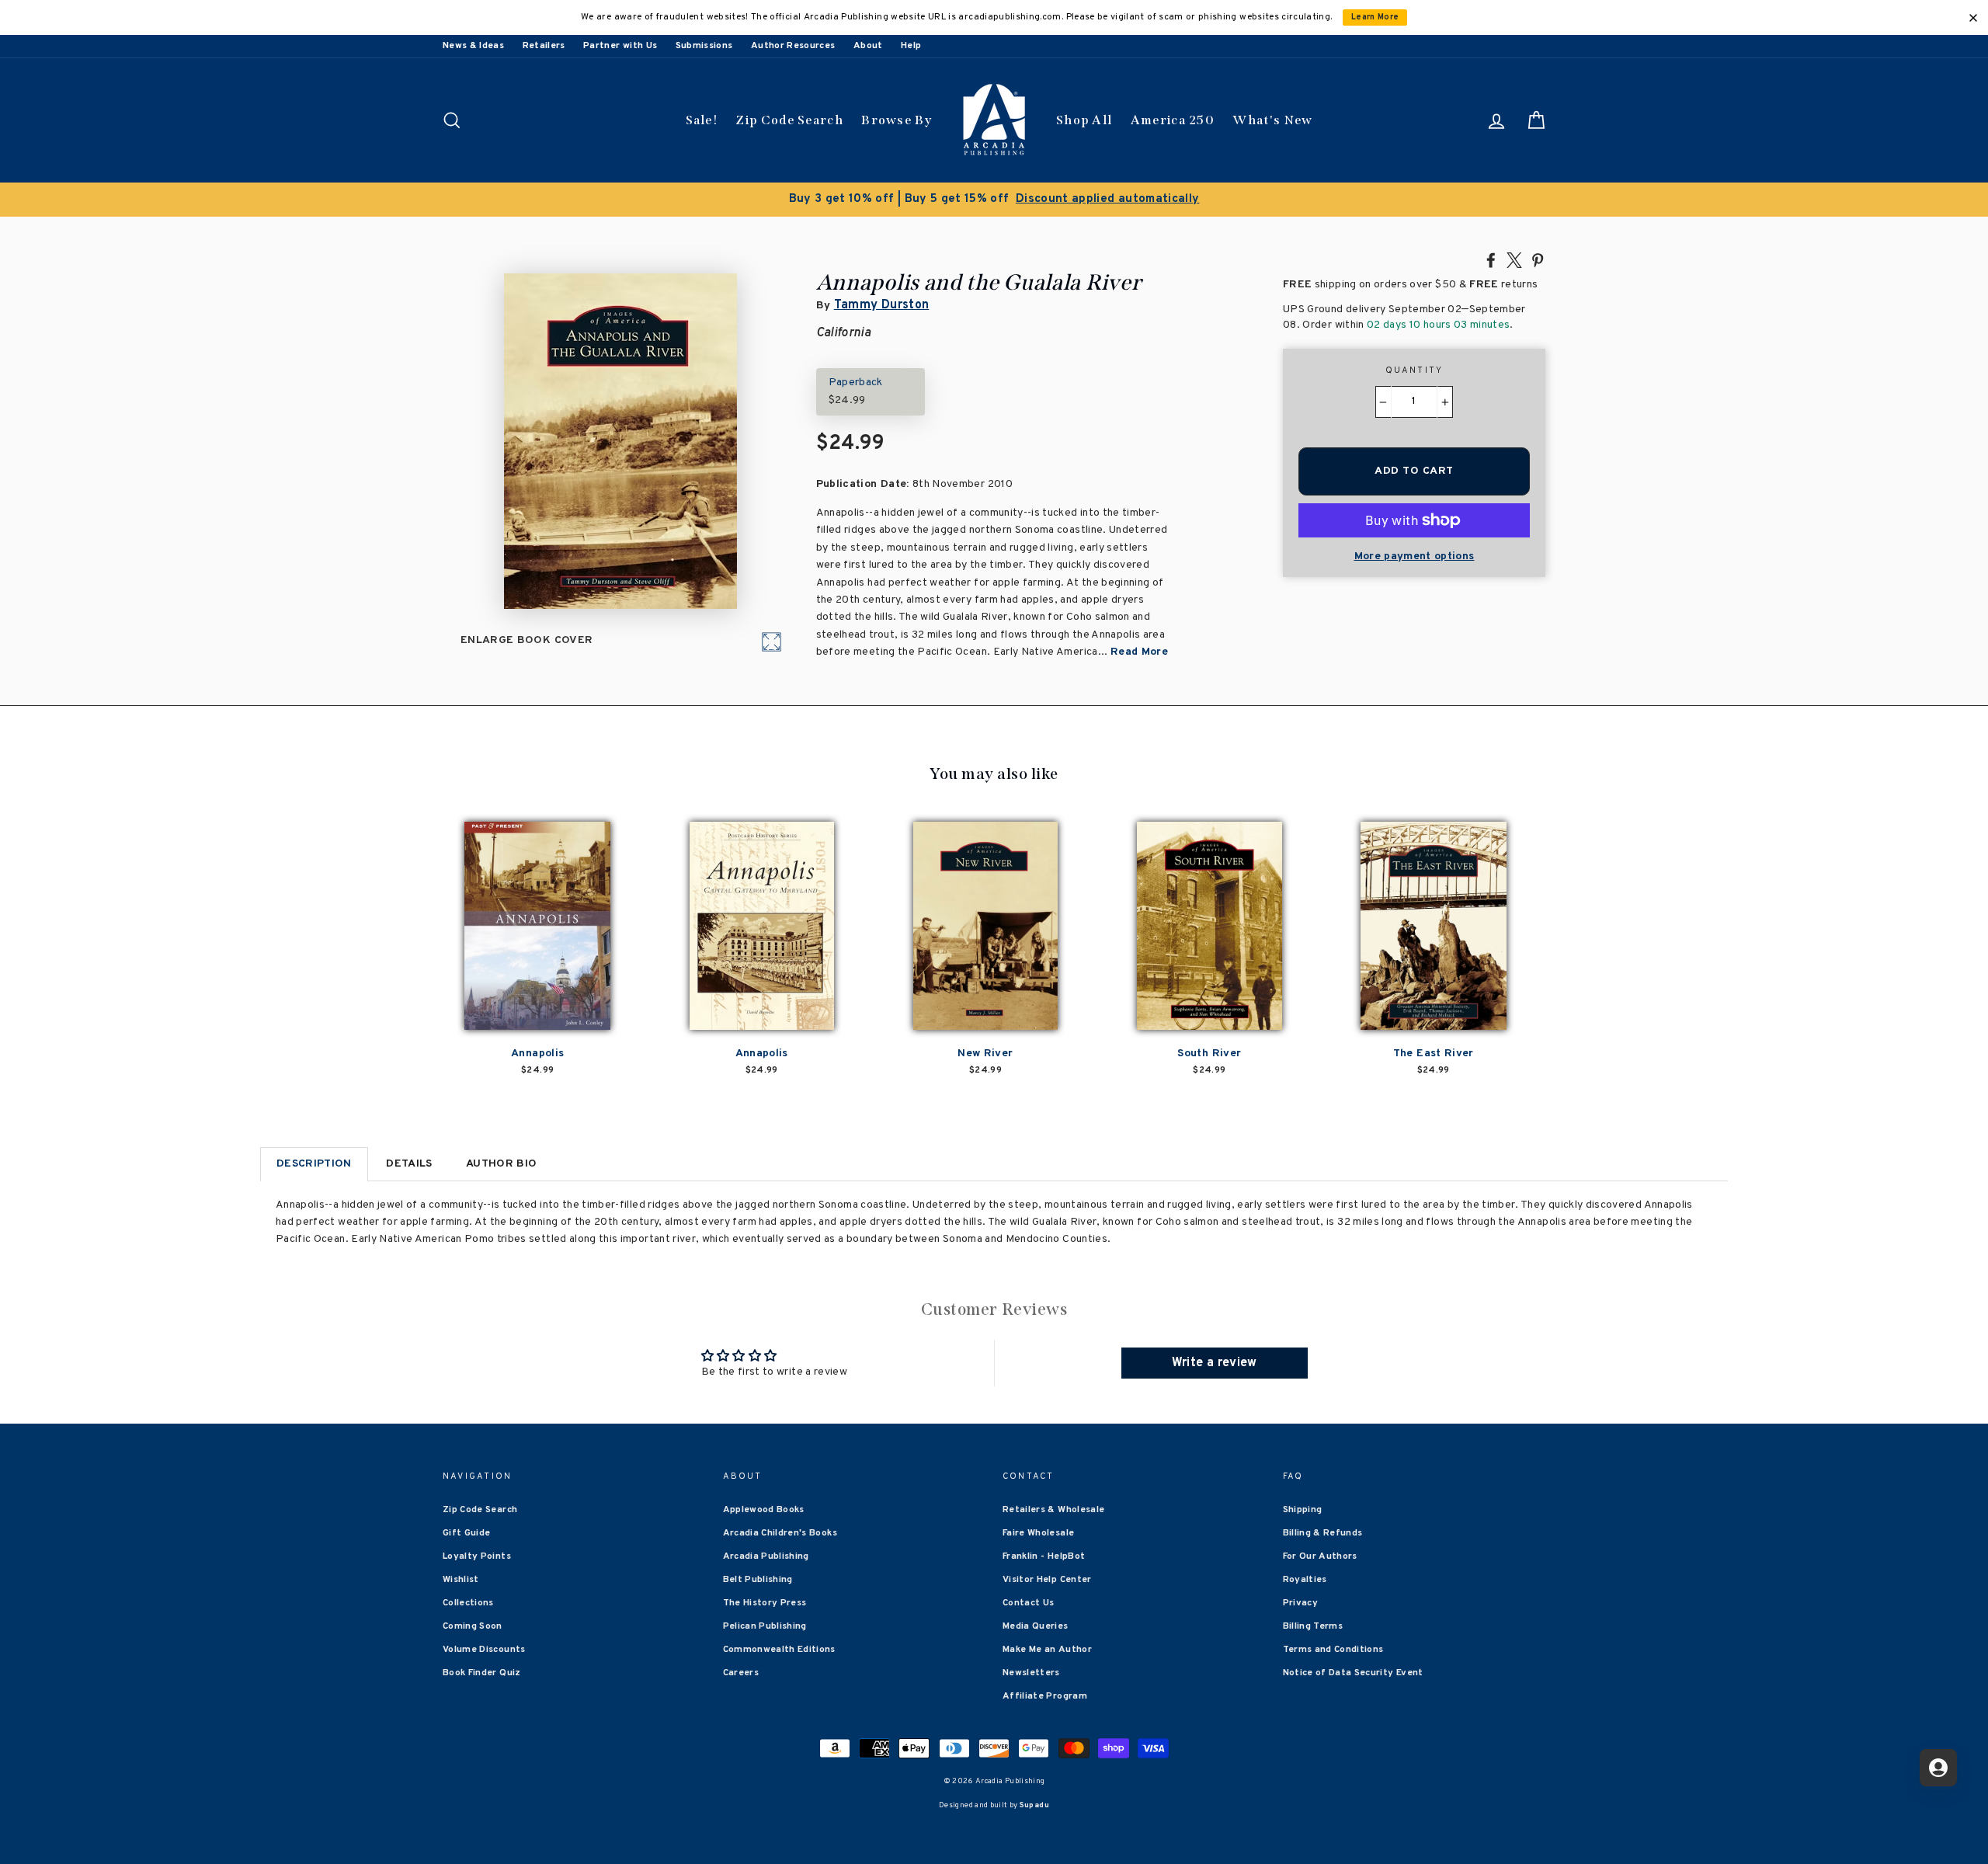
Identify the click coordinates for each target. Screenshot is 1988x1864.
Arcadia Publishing (766, 1556)
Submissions (704, 46)
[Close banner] (1973, 18)
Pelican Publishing (765, 1626)
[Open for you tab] (1938, 1768)
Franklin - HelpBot (1044, 1556)
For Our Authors (1320, 1556)
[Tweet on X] (1514, 259)
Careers (741, 1673)
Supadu (1034, 1805)
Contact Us (1029, 1603)
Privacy (1300, 1603)
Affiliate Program (1045, 1696)
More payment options (1415, 556)
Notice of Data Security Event (1353, 1673)
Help (911, 46)
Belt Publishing (758, 1580)
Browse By (897, 120)
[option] (994, 200)
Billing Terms (1313, 1626)
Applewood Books (764, 1510)
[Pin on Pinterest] (1538, 259)
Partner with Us (620, 46)
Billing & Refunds (1323, 1533)
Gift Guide (467, 1533)
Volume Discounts (484, 1650)
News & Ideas (473, 46)
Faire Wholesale (1038, 1533)
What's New (1272, 120)
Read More (1139, 652)
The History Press (765, 1603)
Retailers (544, 46)
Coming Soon (473, 1626)
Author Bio (502, 1164)
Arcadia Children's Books (780, 1533)
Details (409, 1164)
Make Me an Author (1047, 1650)
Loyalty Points (477, 1556)
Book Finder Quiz (482, 1673)
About (868, 46)
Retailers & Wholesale (1053, 1510)
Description (314, 1164)
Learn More (1375, 17)
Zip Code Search (789, 120)
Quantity (1415, 370)
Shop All (1084, 120)
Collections (468, 1603)
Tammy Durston (882, 305)
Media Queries (1036, 1626)
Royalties (1305, 1580)
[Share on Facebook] (1491, 259)
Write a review (1215, 1363)
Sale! (702, 120)
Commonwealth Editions (779, 1650)
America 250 (1173, 120)
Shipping (1303, 1510)
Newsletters (1031, 1673)
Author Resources (793, 46)
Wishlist (461, 1580)
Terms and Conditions (1333, 1650)
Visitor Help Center (1047, 1580)
